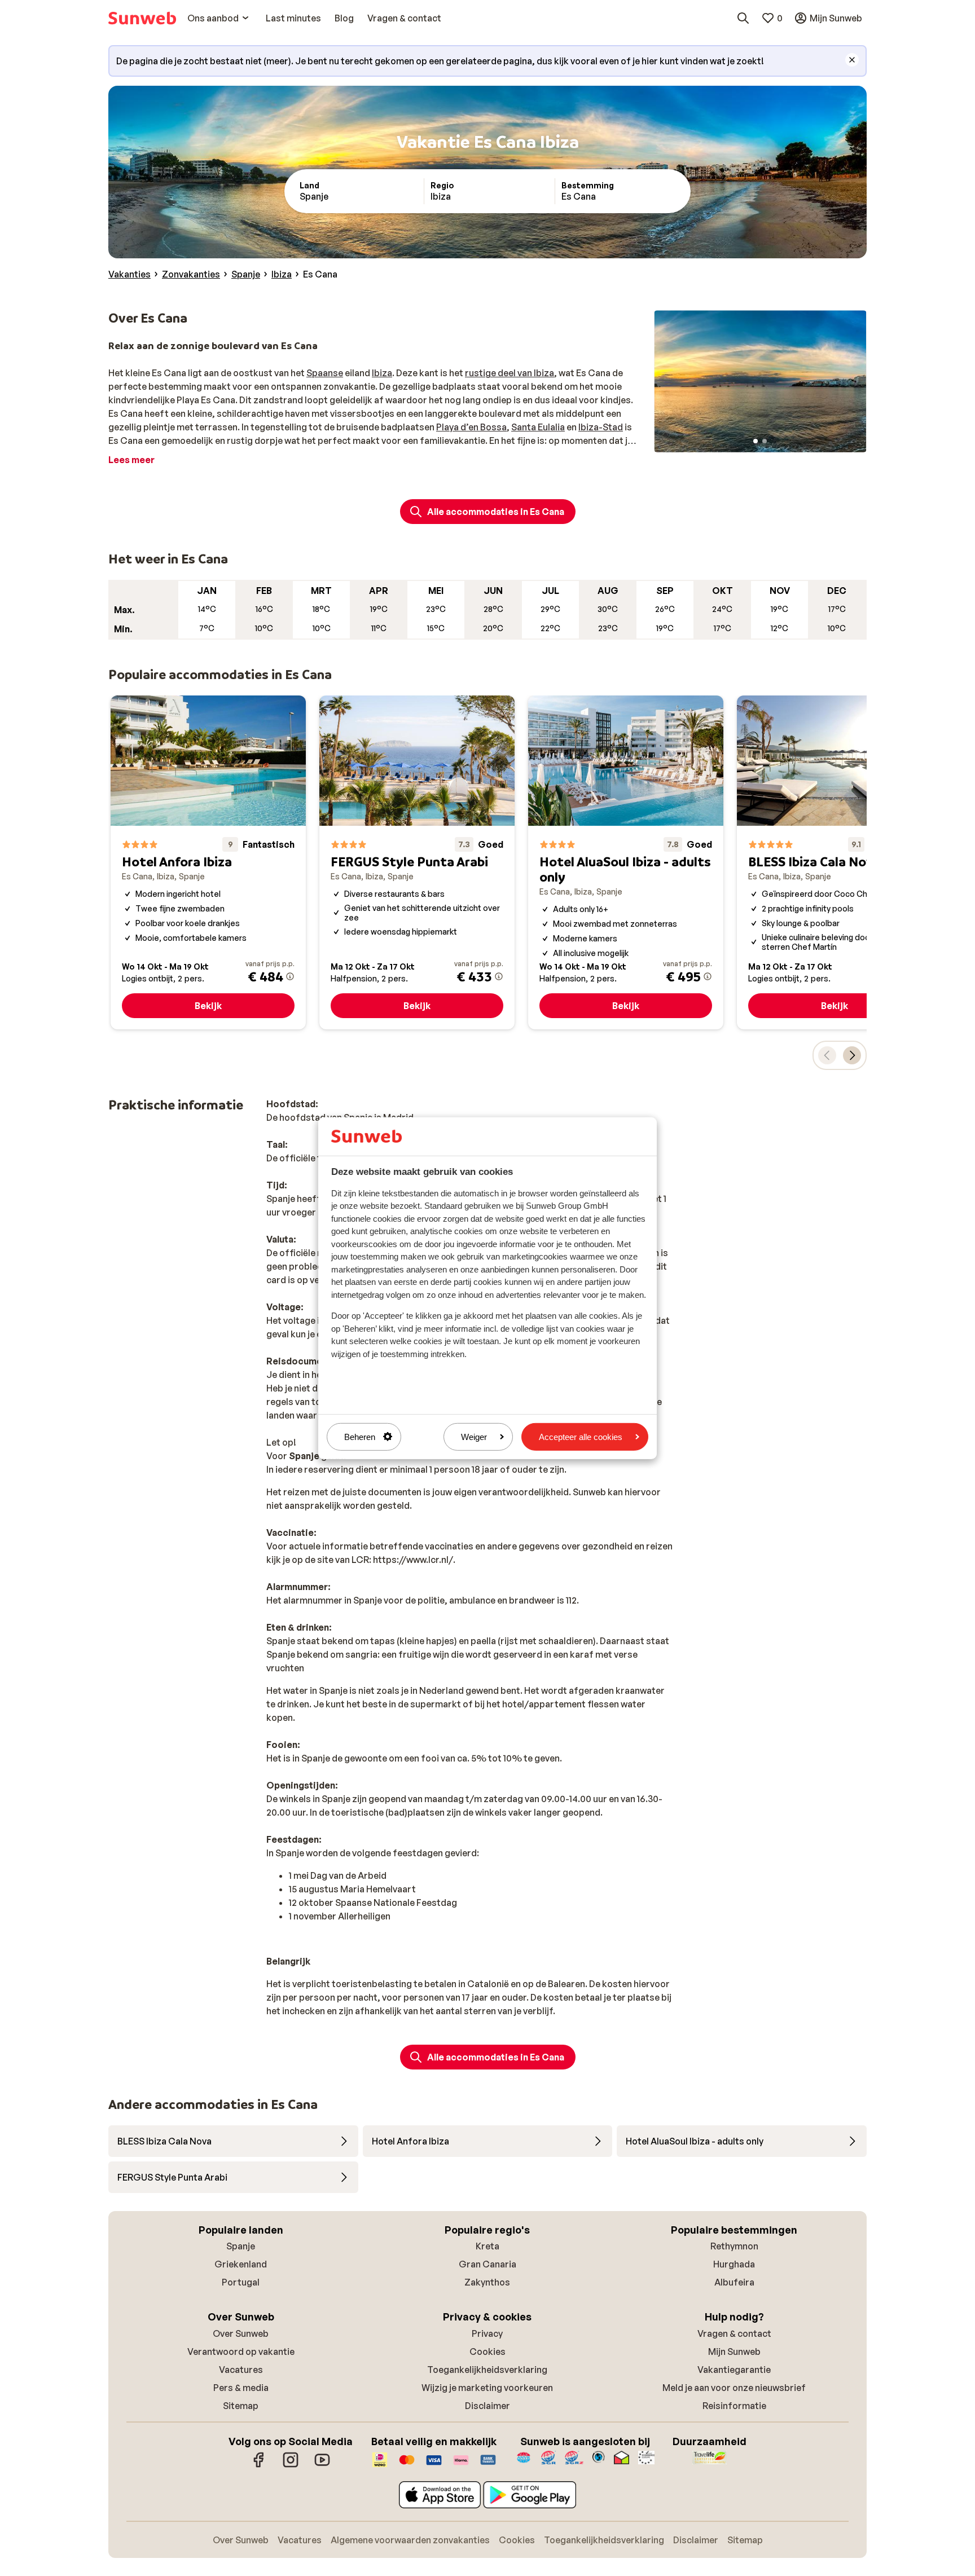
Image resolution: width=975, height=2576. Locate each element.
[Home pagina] (142, 18)
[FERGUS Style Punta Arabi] (417, 862)
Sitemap (241, 2406)
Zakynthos (487, 2282)
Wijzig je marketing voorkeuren (487, 2388)
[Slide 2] (765, 441)
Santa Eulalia (538, 427)
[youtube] (322, 2465)
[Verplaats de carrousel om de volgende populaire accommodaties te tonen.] (852, 1055)
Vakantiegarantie (734, 2370)
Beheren (360, 1436)
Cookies (488, 2352)
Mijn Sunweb (734, 2352)
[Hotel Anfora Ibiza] (208, 862)
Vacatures (241, 2370)
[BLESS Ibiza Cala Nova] (835, 862)
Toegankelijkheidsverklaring (487, 2370)
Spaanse (325, 373)
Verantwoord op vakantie (241, 2352)
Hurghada (734, 2264)
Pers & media (241, 2388)
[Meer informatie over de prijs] (290, 976)
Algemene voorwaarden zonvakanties (410, 2540)
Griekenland (241, 2264)
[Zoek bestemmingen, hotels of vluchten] (743, 18)
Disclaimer (488, 2406)
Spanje (241, 2246)
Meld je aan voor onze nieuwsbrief (734, 2388)
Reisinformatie (734, 2406)
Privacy (487, 2333)
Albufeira (734, 2282)
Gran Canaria (488, 2264)
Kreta (488, 2246)
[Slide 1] (756, 441)
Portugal (241, 2282)
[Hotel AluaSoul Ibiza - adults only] (626, 862)
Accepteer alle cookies (581, 1436)
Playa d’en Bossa (471, 427)
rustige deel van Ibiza (510, 373)
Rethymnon (734, 2246)
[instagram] (291, 2465)
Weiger (474, 1436)
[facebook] (259, 2465)
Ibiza (382, 373)
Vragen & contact (734, 2333)
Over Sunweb (241, 2333)
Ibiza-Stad (601, 427)
